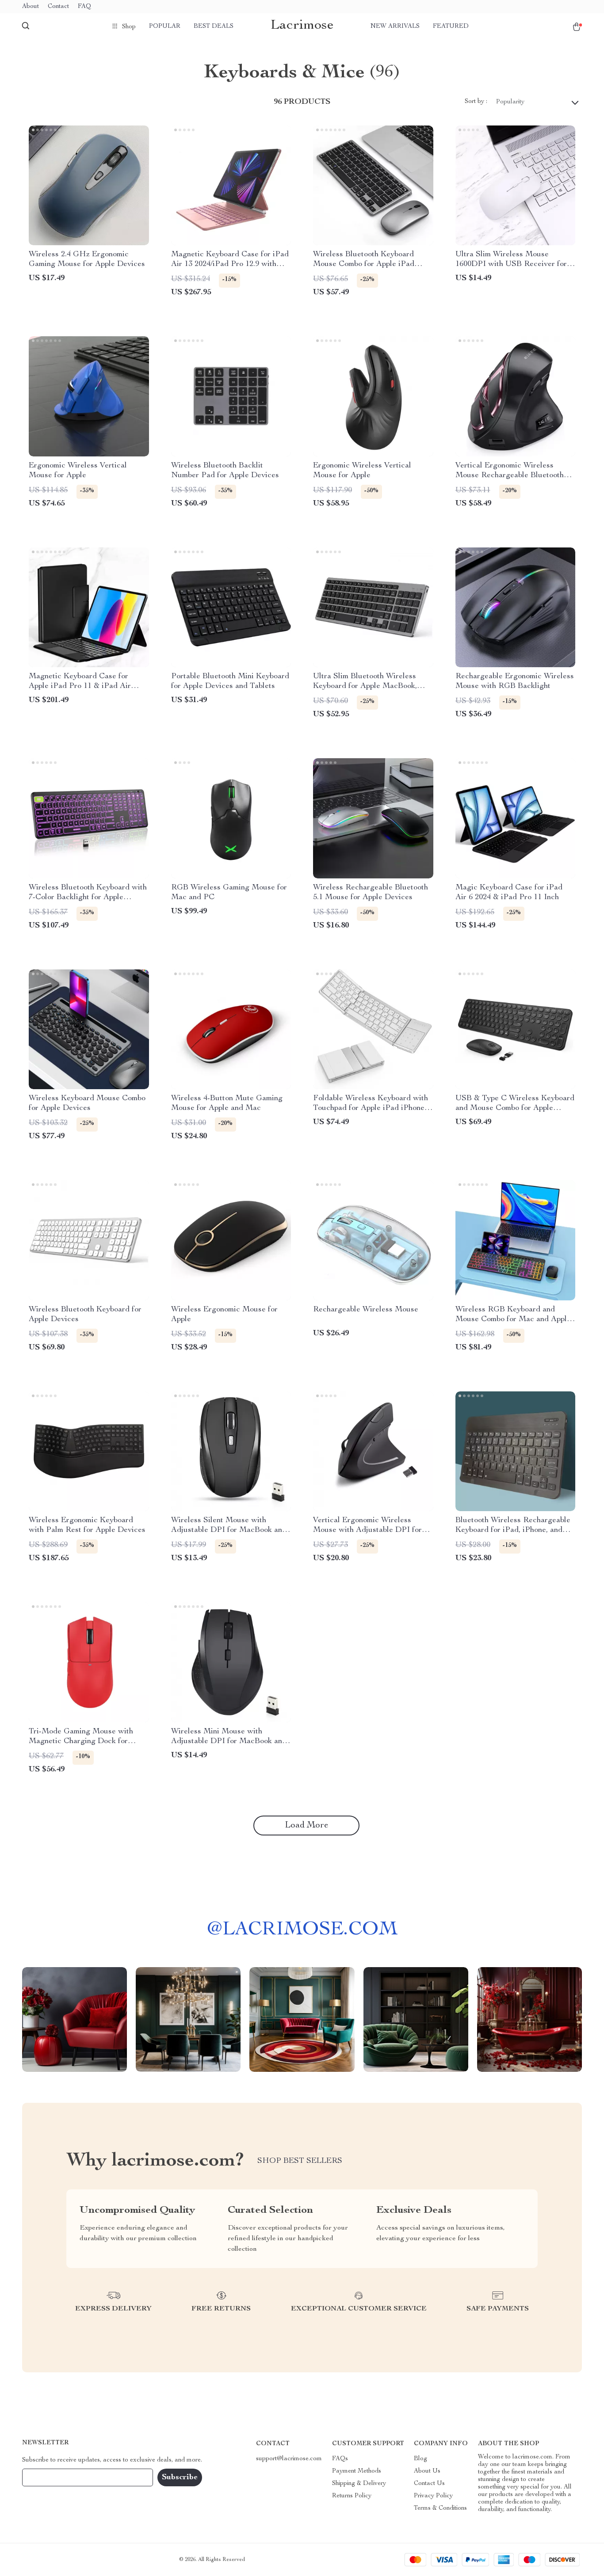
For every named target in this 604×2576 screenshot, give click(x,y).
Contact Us (429, 2484)
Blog (421, 2459)
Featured (451, 27)
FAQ (84, 7)
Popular (165, 27)
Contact (58, 7)
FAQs (340, 2459)
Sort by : (476, 102)
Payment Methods (357, 2471)
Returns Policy (352, 2496)
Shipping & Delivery (359, 2484)
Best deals (214, 27)
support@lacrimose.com (289, 2459)
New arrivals (395, 27)
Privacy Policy (433, 2496)
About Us (427, 2471)
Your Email (46, 2477)
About (31, 7)
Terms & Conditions (440, 2508)
